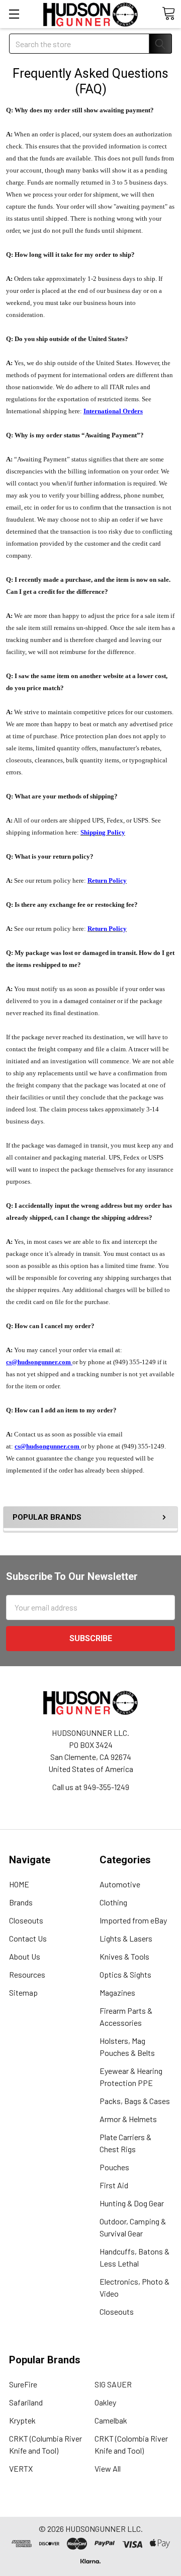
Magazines (117, 1992)
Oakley (105, 2402)
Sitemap (23, 1992)
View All (108, 2468)
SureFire (23, 2384)
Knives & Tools (124, 1956)
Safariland (26, 2402)
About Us (25, 1956)
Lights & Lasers (126, 1938)
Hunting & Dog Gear (132, 2203)
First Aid (114, 2185)
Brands (21, 1902)
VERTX (21, 2468)
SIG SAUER (113, 2384)
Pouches (114, 2167)
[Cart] (168, 14)
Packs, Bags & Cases (135, 2101)
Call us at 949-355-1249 (91, 1787)
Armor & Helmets (128, 2119)
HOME (19, 1884)
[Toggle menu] (14, 14)
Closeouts (26, 1920)
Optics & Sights (125, 1974)
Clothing (113, 1902)
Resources (27, 1974)
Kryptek (22, 2420)
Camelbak (111, 2420)
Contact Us (28, 1938)
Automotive (120, 1884)
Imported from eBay (133, 1920)
